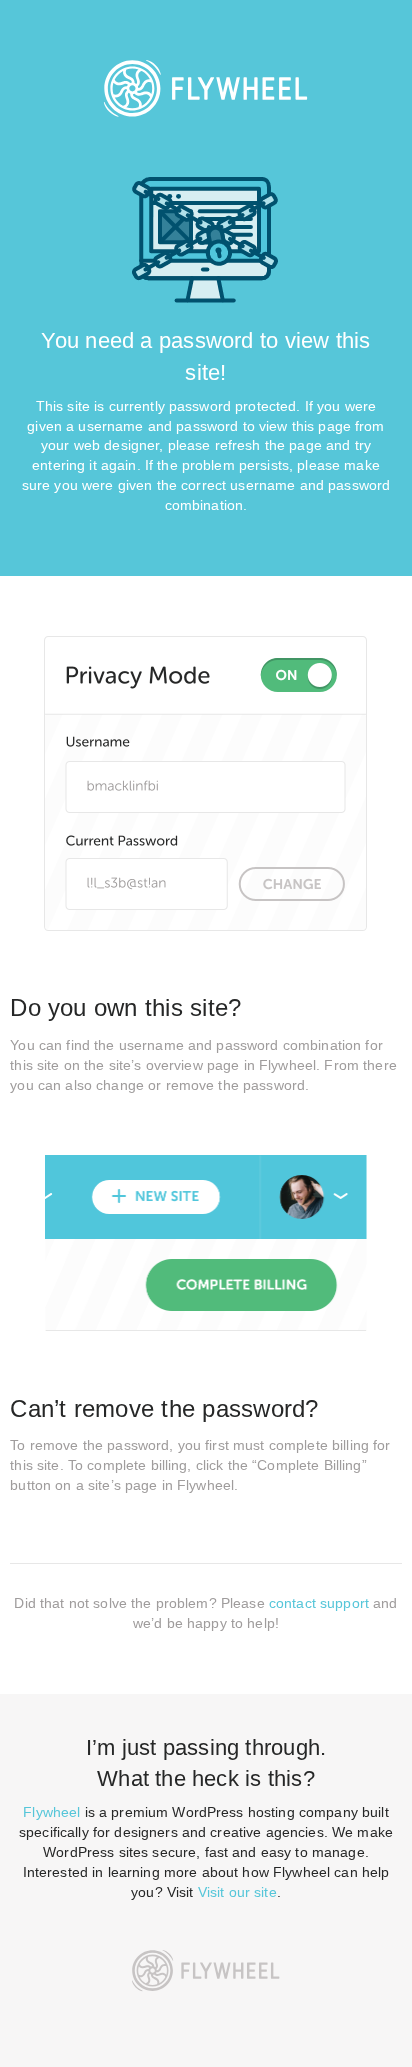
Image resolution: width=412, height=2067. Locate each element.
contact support (319, 1603)
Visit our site (237, 1892)
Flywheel (51, 1812)
